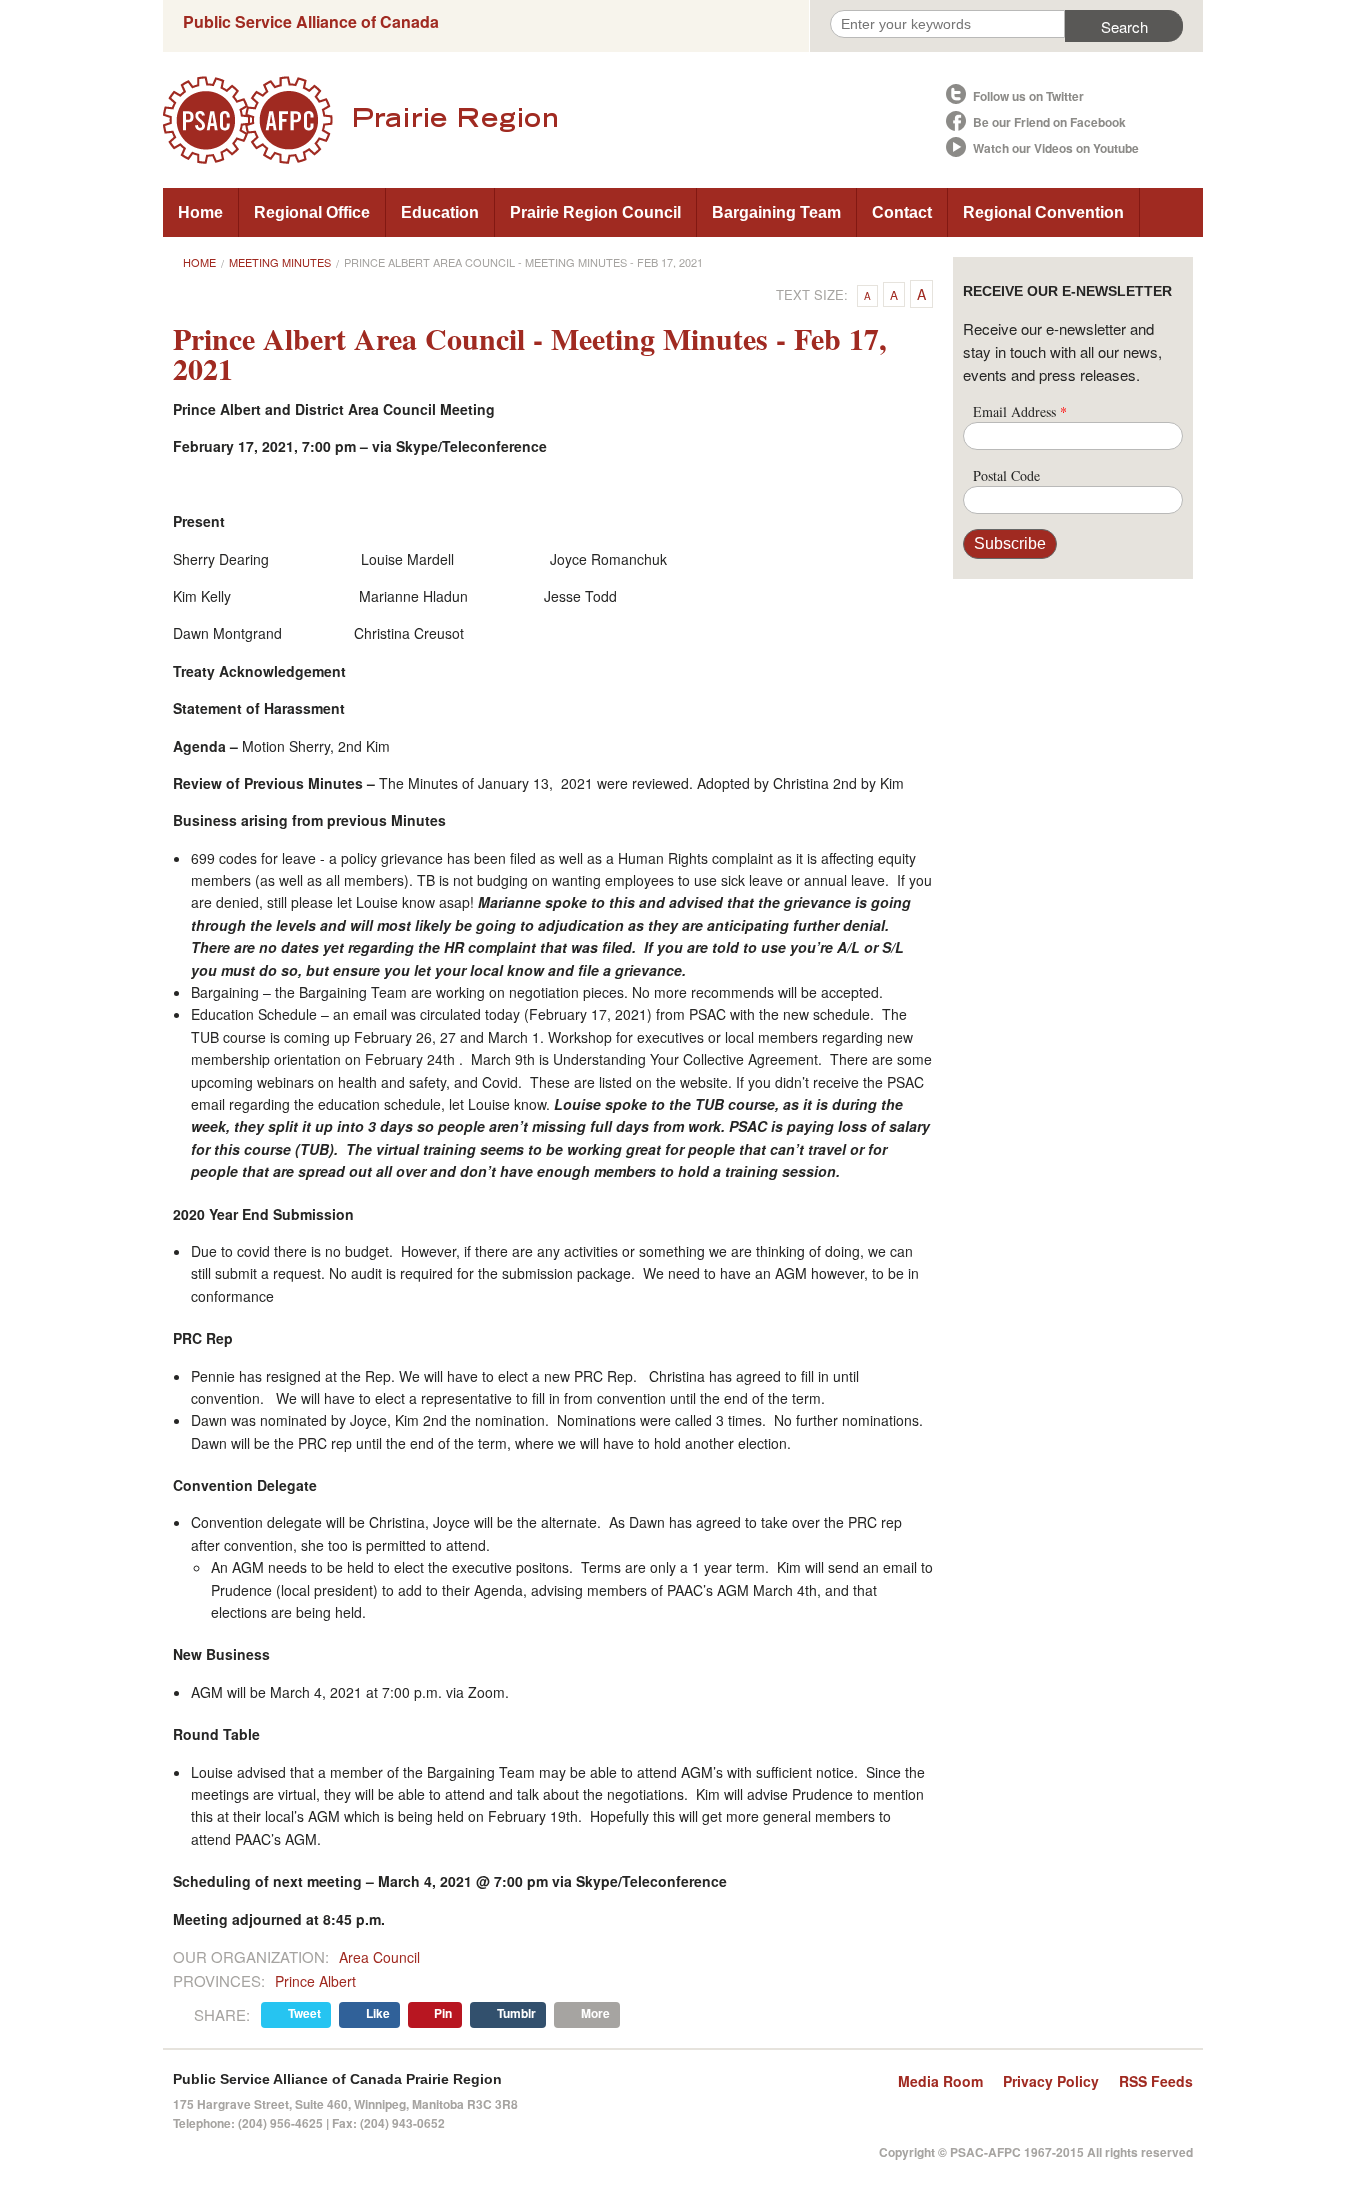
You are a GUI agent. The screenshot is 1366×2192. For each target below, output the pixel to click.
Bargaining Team (776, 212)
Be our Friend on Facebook (1049, 122)
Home (200, 212)
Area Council (379, 1957)
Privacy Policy (1051, 2081)
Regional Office (312, 212)
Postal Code (1006, 475)
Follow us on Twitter (1028, 96)
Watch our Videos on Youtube (1056, 148)
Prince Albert (315, 1981)
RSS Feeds (1156, 2081)
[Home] (553, 120)
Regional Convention (1043, 212)
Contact (902, 212)
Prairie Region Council (595, 212)
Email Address (1020, 411)
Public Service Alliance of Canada (311, 21)
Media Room (940, 2081)
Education (440, 212)
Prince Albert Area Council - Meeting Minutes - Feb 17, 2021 (523, 262)
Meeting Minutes (280, 262)
